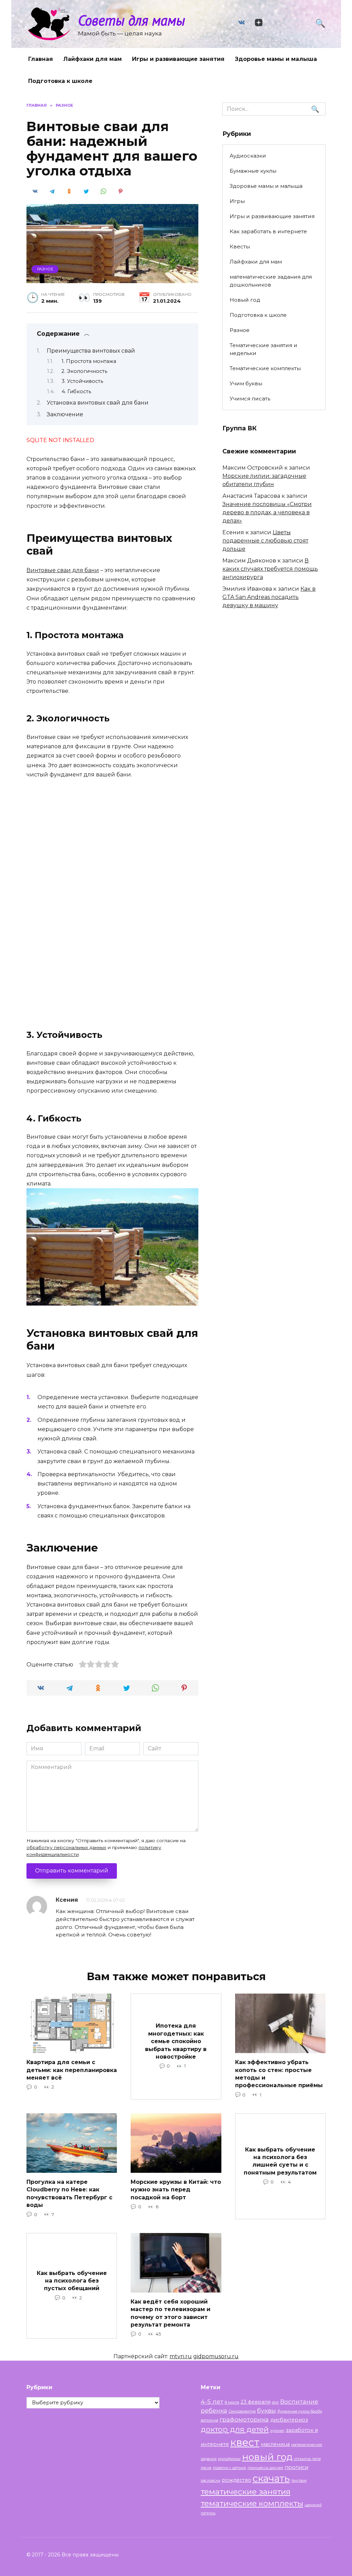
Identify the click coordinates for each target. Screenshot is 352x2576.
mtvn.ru (181, 2356)
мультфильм (229, 2459)
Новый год (245, 300)
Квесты (240, 246)
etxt (275, 2402)
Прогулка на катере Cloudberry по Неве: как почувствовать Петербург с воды (69, 2193)
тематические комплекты (252, 2503)
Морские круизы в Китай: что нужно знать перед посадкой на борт (176, 2190)
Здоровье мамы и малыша (276, 59)
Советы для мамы (131, 20)
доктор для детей (235, 2429)
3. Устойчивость (82, 381)
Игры (237, 201)
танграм (299, 2481)
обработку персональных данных (66, 1847)
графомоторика (244, 2419)
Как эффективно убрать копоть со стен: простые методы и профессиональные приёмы (279, 2074)
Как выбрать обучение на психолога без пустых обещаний (72, 2280)
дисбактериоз (289, 2420)
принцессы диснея (265, 2468)
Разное (45, 269)
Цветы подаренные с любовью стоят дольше (265, 541)
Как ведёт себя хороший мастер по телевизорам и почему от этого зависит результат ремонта (170, 2313)
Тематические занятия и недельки (263, 349)
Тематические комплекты (265, 368)
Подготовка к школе (60, 81)
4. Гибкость (76, 391)
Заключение (65, 414)
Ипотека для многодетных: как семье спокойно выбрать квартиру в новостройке (176, 2041)
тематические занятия (246, 2492)
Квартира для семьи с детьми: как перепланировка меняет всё (72, 2070)
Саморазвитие (242, 2411)
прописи (296, 2467)
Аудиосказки (248, 156)
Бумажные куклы (253, 171)
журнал (277, 2431)
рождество (236, 2480)
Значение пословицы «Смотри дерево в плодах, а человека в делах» (267, 512)
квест (245, 2442)
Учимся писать (250, 399)
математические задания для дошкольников (271, 281)
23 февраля (256, 2402)
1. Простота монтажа (89, 361)
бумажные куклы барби (300, 2411)
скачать (271, 2478)
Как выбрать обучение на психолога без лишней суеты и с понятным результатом (280, 2161)
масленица (275, 2444)
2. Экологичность (84, 371)
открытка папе (307, 2459)
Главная (41, 59)
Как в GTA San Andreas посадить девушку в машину (269, 597)
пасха (206, 2468)
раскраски (211, 2481)
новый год (267, 2457)
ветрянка (210, 2420)
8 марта (232, 2402)
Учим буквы (246, 383)
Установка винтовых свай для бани (98, 403)
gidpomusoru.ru (216, 2356)
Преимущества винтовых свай (91, 351)
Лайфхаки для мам (92, 59)
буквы (267, 2410)
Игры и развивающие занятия (178, 59)
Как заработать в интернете (268, 231)
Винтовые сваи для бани (63, 570)
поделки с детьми (229, 2468)
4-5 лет (212, 2401)
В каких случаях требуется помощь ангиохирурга (270, 569)
